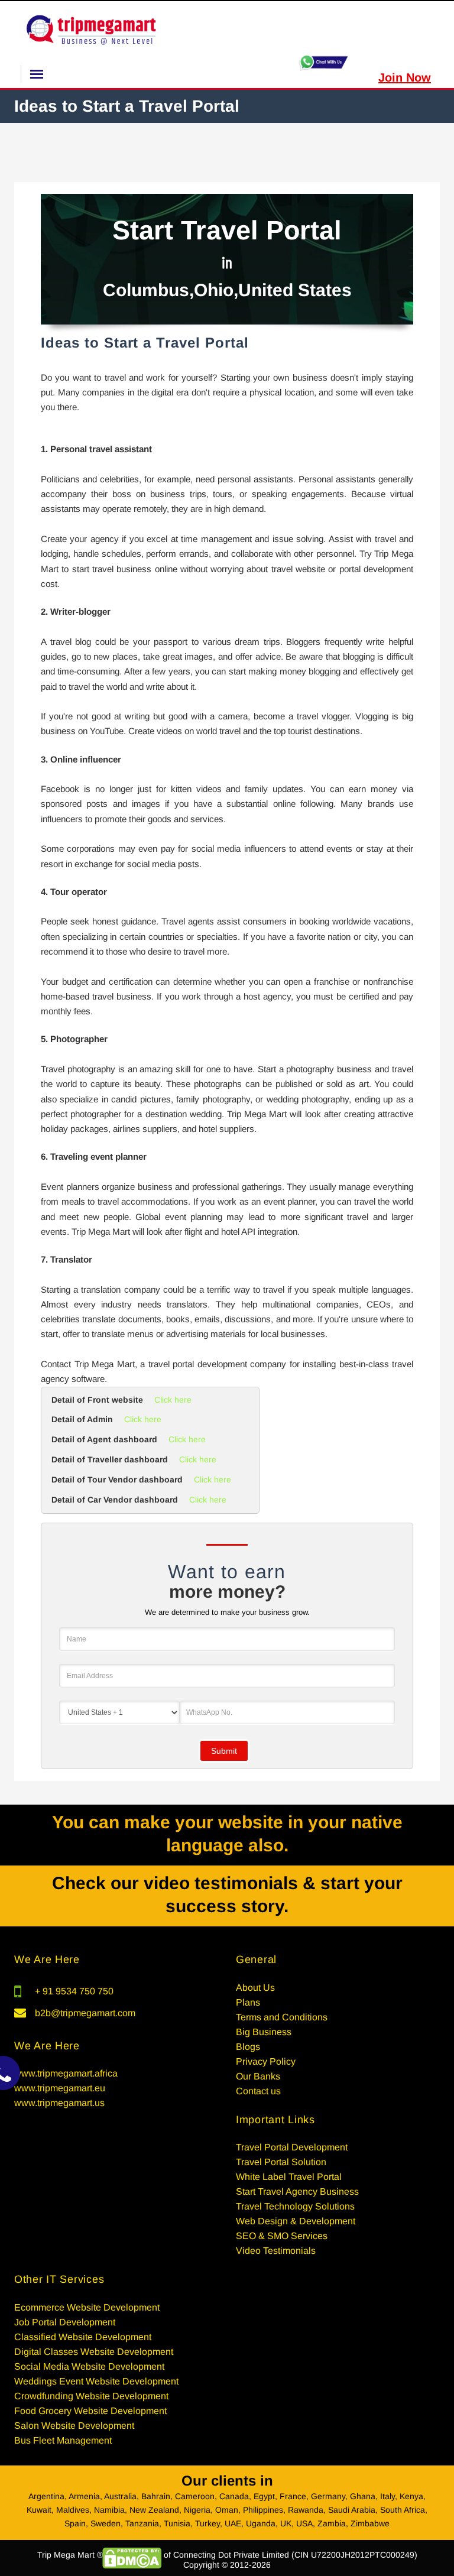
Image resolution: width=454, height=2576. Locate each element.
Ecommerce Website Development (87, 2307)
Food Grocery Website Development (90, 2411)
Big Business (264, 2032)
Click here (173, 1400)
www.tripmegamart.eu (60, 2088)
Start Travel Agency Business (297, 2191)
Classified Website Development (83, 2337)
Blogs (248, 2047)
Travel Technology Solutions (295, 2206)
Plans (248, 2002)
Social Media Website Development (89, 2366)
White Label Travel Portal (289, 2177)
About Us (255, 1988)
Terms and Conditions (282, 2017)
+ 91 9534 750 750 (74, 1991)
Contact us (258, 2091)
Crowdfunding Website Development (91, 2396)
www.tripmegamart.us (59, 2103)
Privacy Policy (266, 2061)
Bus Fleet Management (63, 2440)
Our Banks (258, 2076)
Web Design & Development (296, 2221)
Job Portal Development (65, 2322)
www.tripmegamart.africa (66, 2073)
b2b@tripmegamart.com (85, 2013)
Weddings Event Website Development (96, 2381)
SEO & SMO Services (282, 2236)
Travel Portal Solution (281, 2162)
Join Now (405, 77)
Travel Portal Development (292, 2147)
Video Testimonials (276, 2251)
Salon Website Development (74, 2426)
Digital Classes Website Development (94, 2352)
